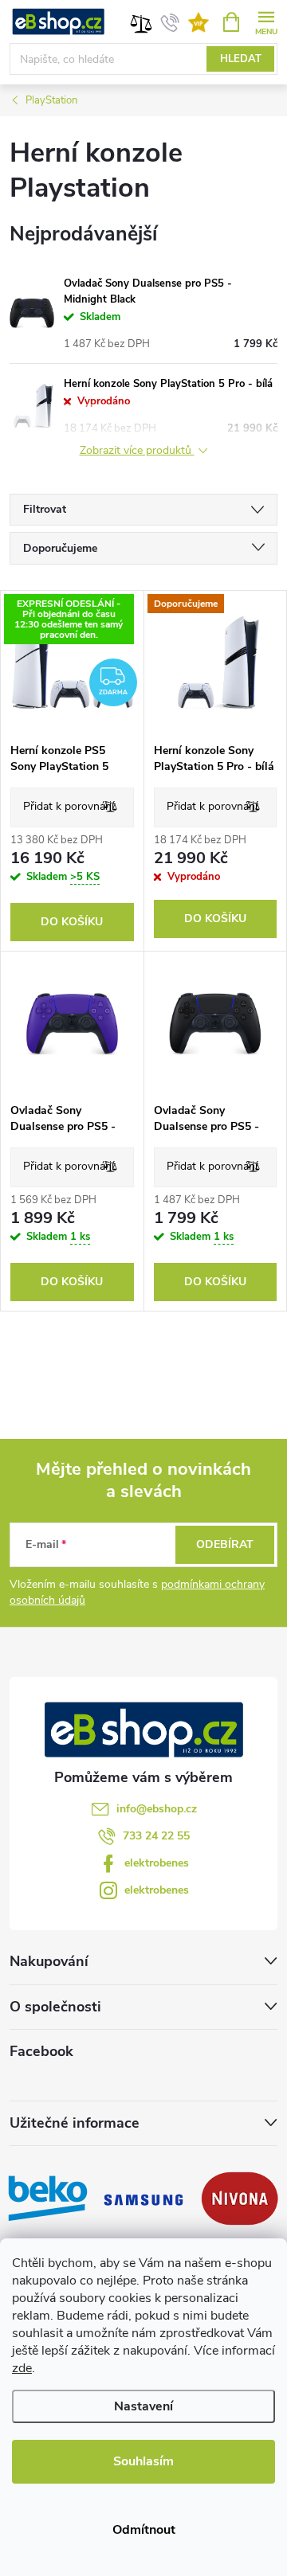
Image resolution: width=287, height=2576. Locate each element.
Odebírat (225, 1544)
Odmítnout (144, 2530)
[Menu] (266, 21)
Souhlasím (143, 2461)
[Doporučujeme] (216, 663)
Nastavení (143, 2406)
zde (22, 2368)
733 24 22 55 (156, 1836)
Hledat (241, 59)
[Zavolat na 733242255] (170, 22)
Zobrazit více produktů (137, 451)
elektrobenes (157, 1863)
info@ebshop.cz (157, 1809)
